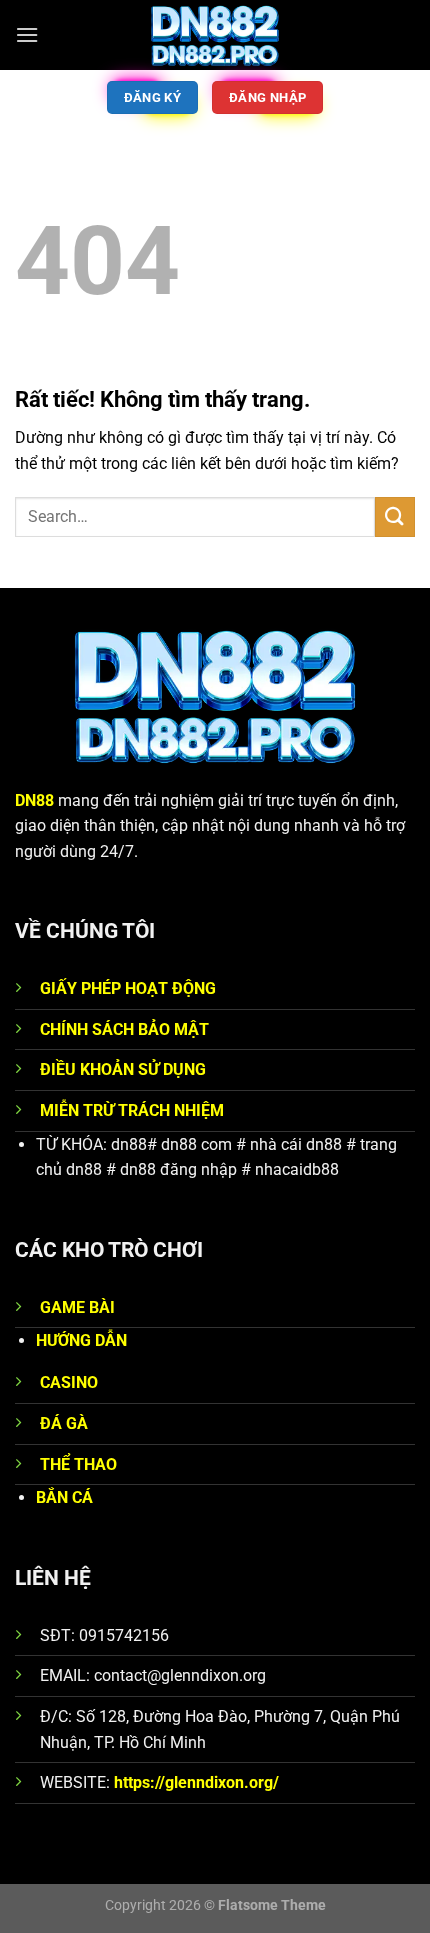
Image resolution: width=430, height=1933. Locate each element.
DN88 (34, 800)
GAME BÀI (77, 1307)
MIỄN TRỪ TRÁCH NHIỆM (132, 1110)
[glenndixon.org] (215, 35)
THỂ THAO (78, 1464)
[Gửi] (395, 516)
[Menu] (27, 34)
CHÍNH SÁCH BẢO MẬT (124, 1029)
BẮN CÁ (64, 1497)
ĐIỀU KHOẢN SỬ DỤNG (123, 1069)
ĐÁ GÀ (64, 1423)
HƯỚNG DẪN (81, 1340)
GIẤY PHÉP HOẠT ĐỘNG (128, 988)
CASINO (69, 1382)
